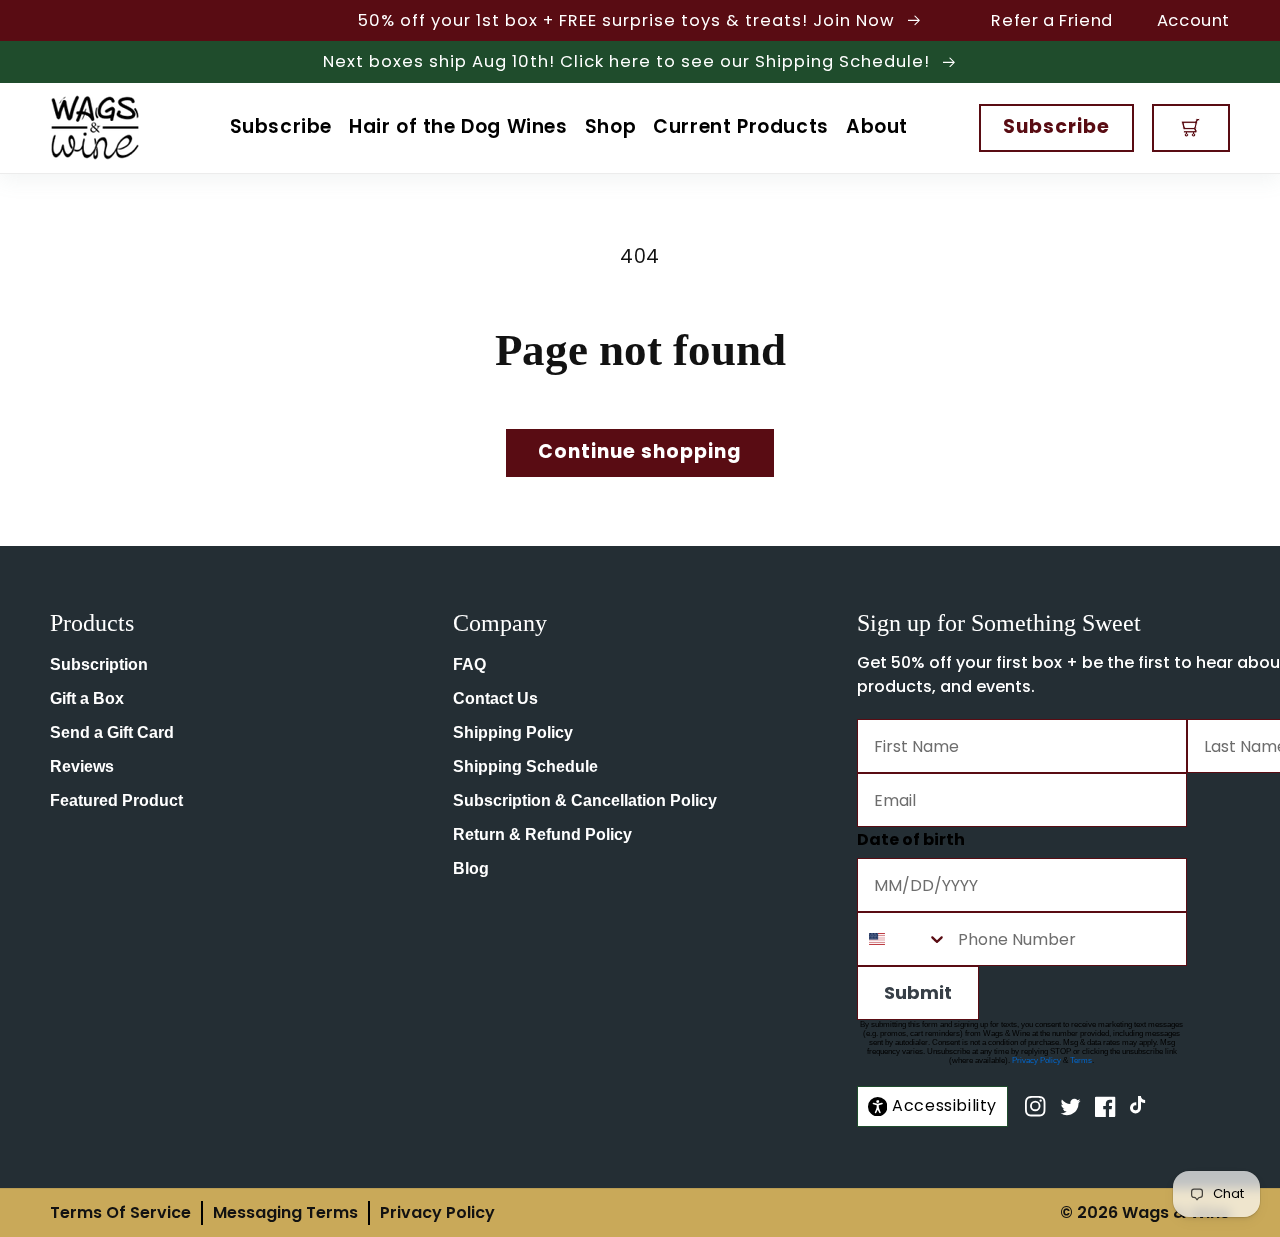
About (877, 126)
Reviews (82, 766)
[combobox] (903, 939)
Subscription (99, 664)
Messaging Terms (285, 1212)
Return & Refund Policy (542, 834)
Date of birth (911, 839)
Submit (918, 992)
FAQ (469, 664)
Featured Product (116, 800)
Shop (610, 126)
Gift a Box (87, 698)
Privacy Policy (1036, 1060)
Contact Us (495, 698)
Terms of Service (120, 1212)
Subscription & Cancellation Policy (585, 800)
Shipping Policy (513, 732)
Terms (1081, 1060)
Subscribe (281, 126)
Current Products (741, 126)
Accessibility (944, 1105)
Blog (471, 868)
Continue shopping (640, 451)
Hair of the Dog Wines (458, 126)
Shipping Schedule (525, 766)
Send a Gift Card (112, 732)
